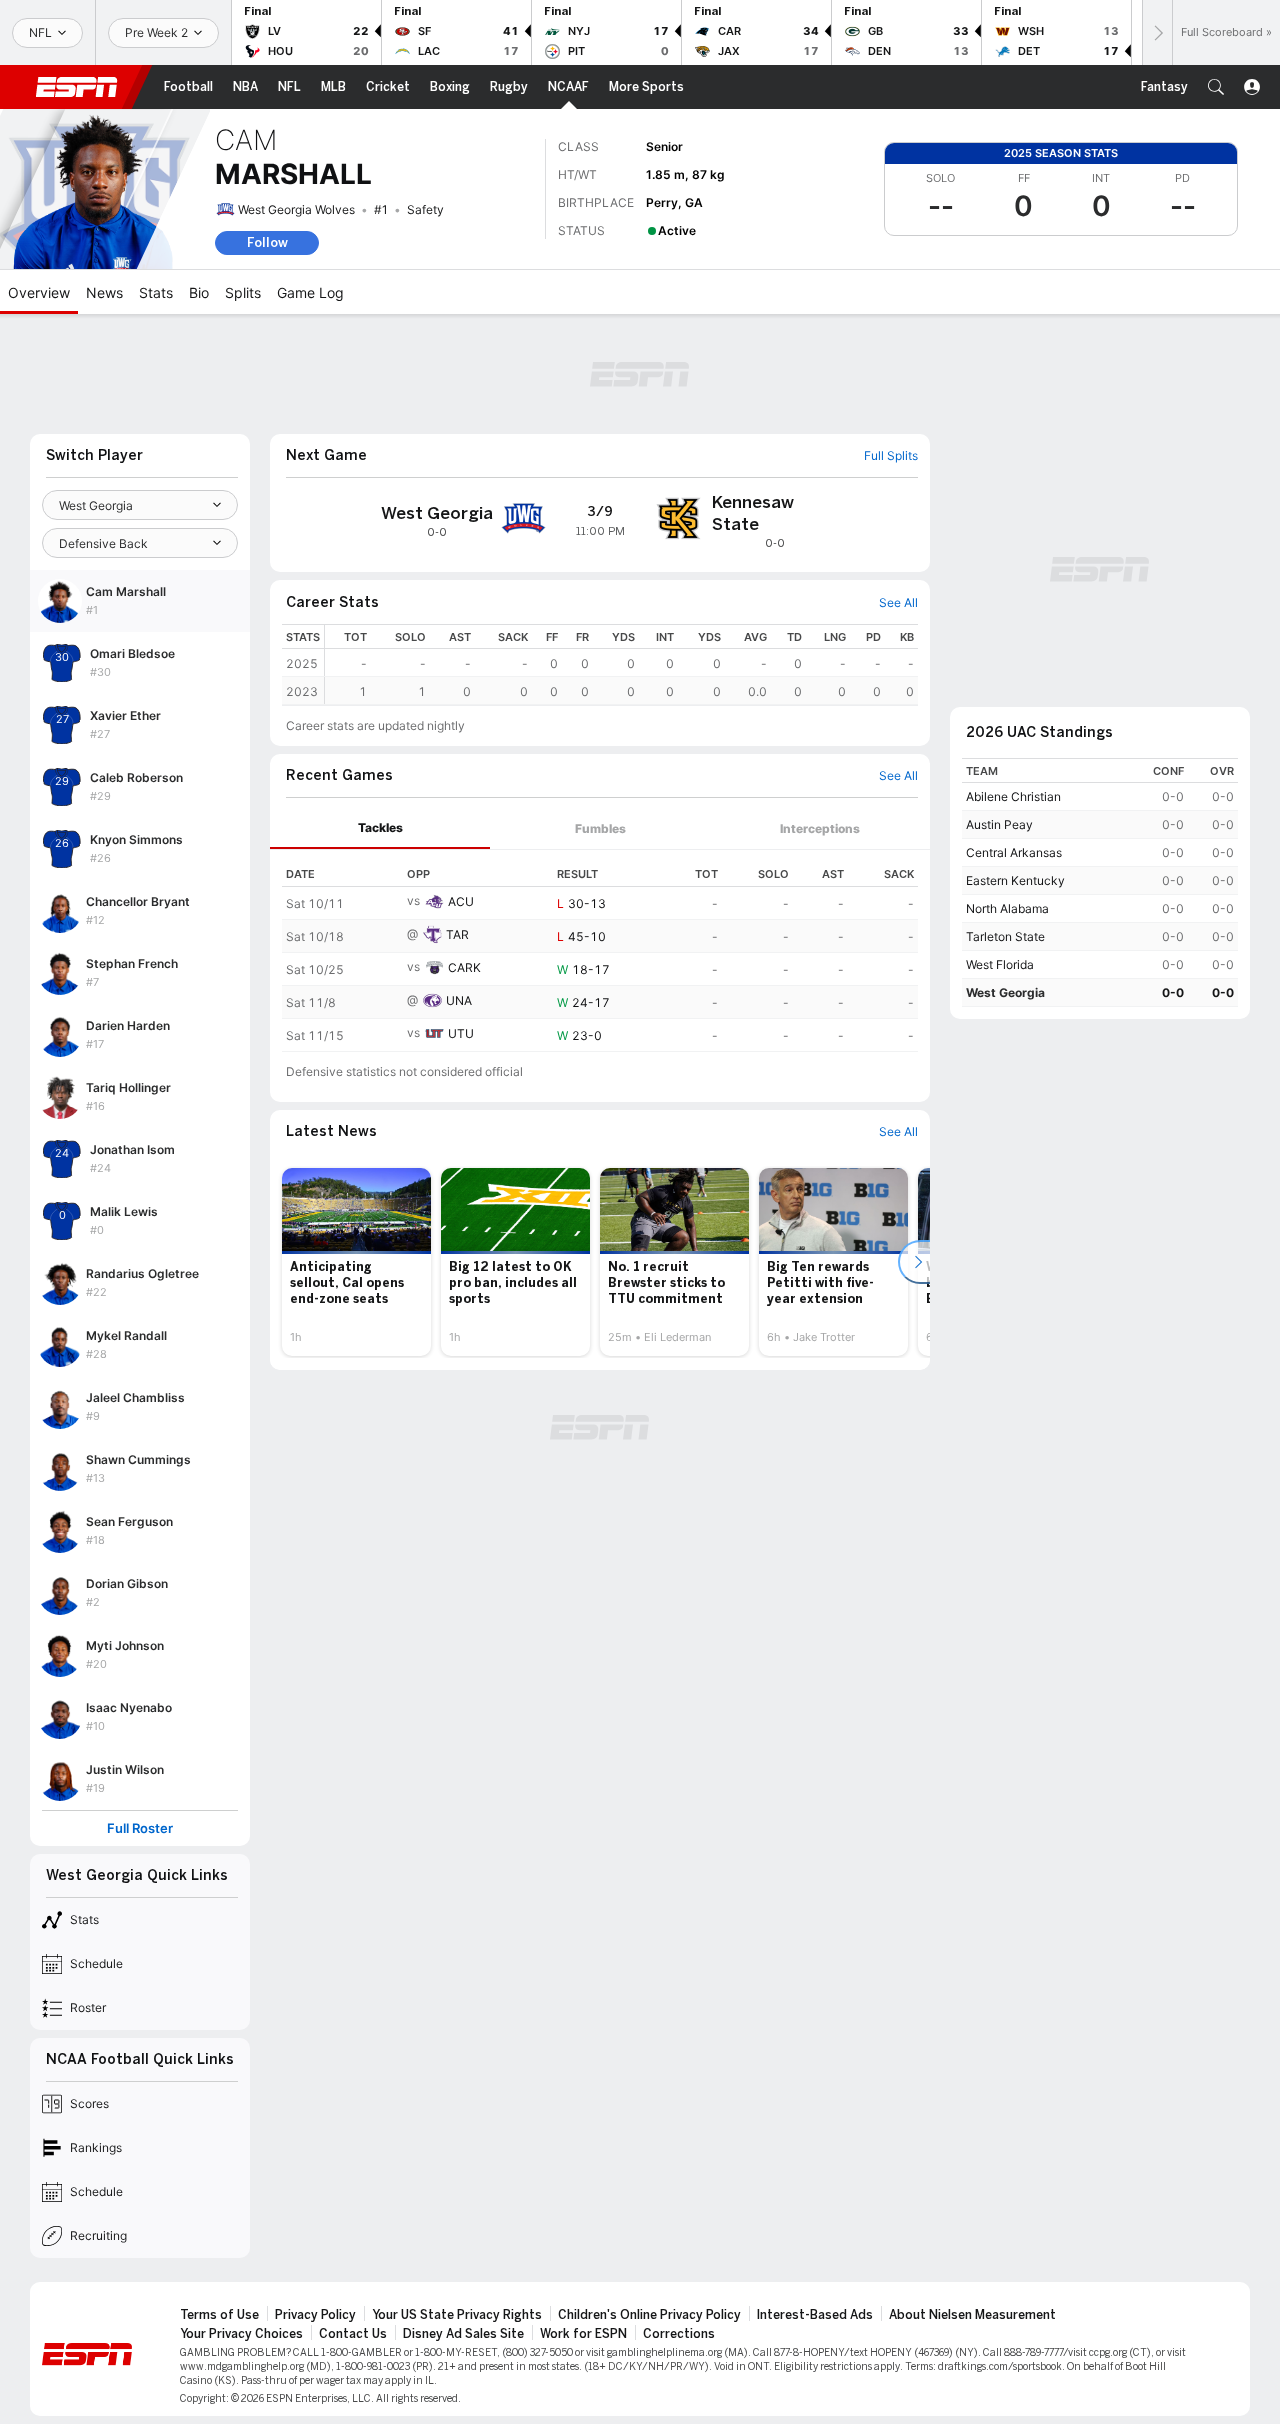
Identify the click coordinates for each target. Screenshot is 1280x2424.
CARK (464, 967)
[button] (1216, 87)
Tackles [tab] (380, 827)
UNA (459, 1000)
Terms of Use (219, 2315)
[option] (356, 1262)
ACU (461, 901)
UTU (461, 1033)
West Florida (1000, 964)
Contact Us (353, 2334)
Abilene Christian (1013, 796)
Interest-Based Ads (815, 2315)
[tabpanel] (600, 951)
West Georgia (1005, 992)
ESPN (77, 87)
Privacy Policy (315, 2315)
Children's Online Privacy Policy (649, 2315)
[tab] (380, 828)
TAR (457, 934)
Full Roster (140, 1828)
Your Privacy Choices (241, 2334)
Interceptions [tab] (820, 828)
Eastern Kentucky (1015, 880)
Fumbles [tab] (600, 828)
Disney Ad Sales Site (463, 2334)
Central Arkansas (1014, 852)
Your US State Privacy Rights (457, 2315)
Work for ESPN (583, 2334)
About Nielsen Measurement (972, 2315)
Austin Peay (999, 824)
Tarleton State (1005, 936)
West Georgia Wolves (296, 209)
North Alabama (1007, 908)
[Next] (1157, 32)
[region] (621, 664)
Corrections (679, 2334)
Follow (267, 242)
